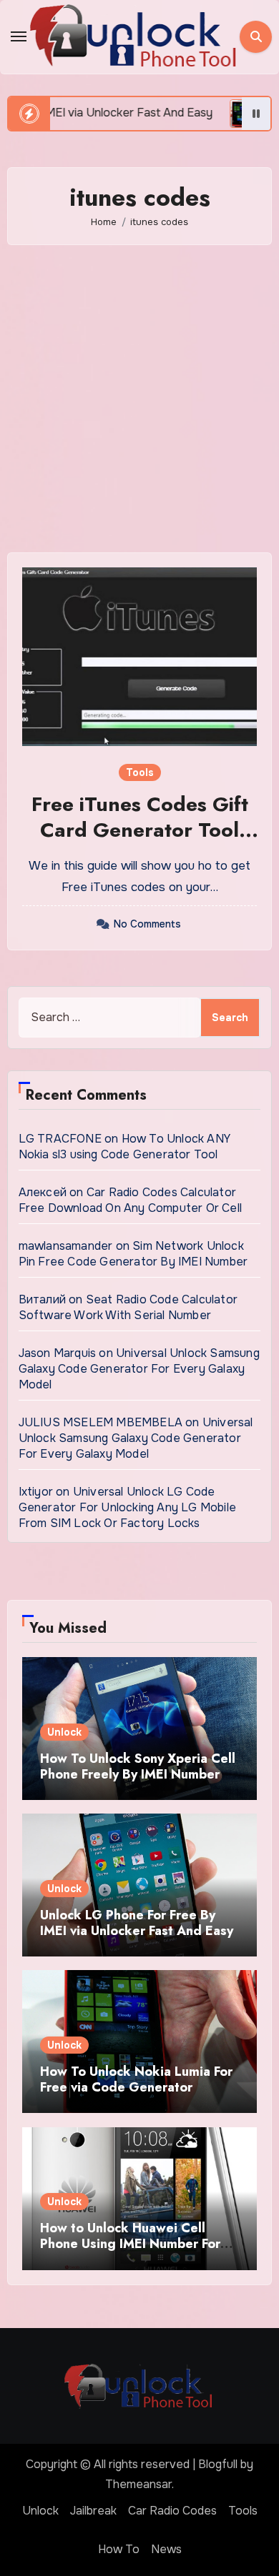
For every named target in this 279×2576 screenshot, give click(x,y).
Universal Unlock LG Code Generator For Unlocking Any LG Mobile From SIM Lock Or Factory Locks (127, 1507)
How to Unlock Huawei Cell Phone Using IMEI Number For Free (130, 2243)
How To (119, 2549)
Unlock (64, 1732)
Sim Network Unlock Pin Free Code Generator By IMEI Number (133, 1254)
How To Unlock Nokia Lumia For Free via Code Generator (136, 2079)
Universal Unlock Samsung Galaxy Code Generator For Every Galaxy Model (139, 1369)
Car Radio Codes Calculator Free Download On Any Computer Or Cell (130, 1200)
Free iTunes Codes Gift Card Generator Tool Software (140, 830)
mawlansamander (66, 1246)
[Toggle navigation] (19, 36)
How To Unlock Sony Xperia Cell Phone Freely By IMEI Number (138, 1766)
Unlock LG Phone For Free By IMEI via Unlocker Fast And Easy (137, 1923)
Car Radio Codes (172, 2511)
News (166, 2549)
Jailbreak (93, 2511)
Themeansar (138, 2484)
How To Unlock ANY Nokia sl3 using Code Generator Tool (124, 1147)
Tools (140, 772)
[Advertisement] (139, 399)
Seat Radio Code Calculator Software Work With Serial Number (128, 1307)
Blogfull (218, 2464)
